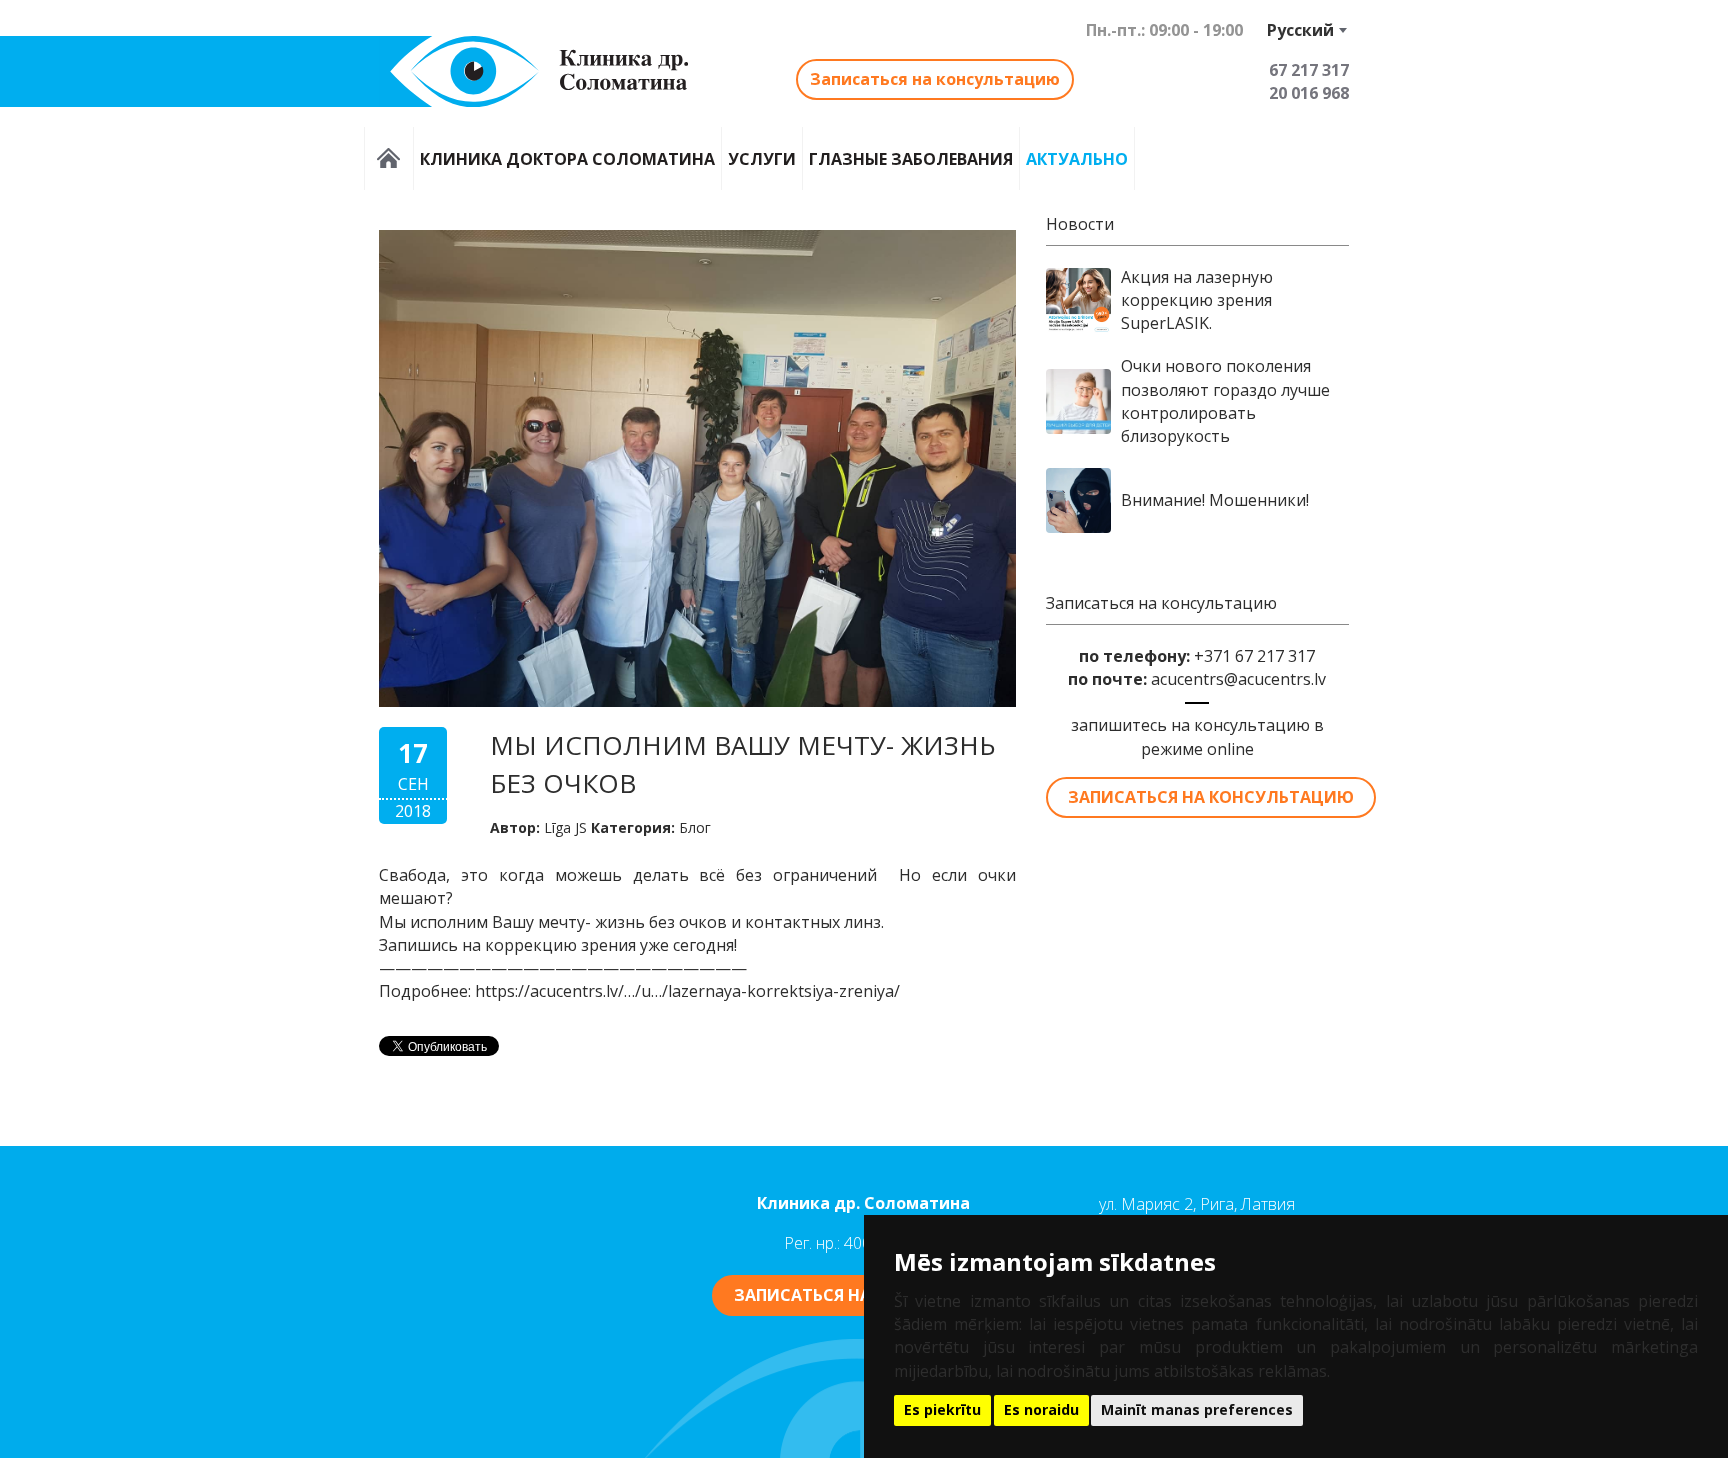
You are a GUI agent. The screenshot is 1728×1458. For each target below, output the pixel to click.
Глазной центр (389, 158)
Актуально (1077, 158)
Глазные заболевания (911, 158)
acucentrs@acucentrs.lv (1238, 679)
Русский (1300, 30)
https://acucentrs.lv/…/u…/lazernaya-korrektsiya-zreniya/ (687, 991)
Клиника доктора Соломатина (567, 158)
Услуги (762, 158)
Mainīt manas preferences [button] (1197, 1409)
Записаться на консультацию (935, 79)
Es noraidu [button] (1041, 1409)
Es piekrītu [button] (942, 1409)
